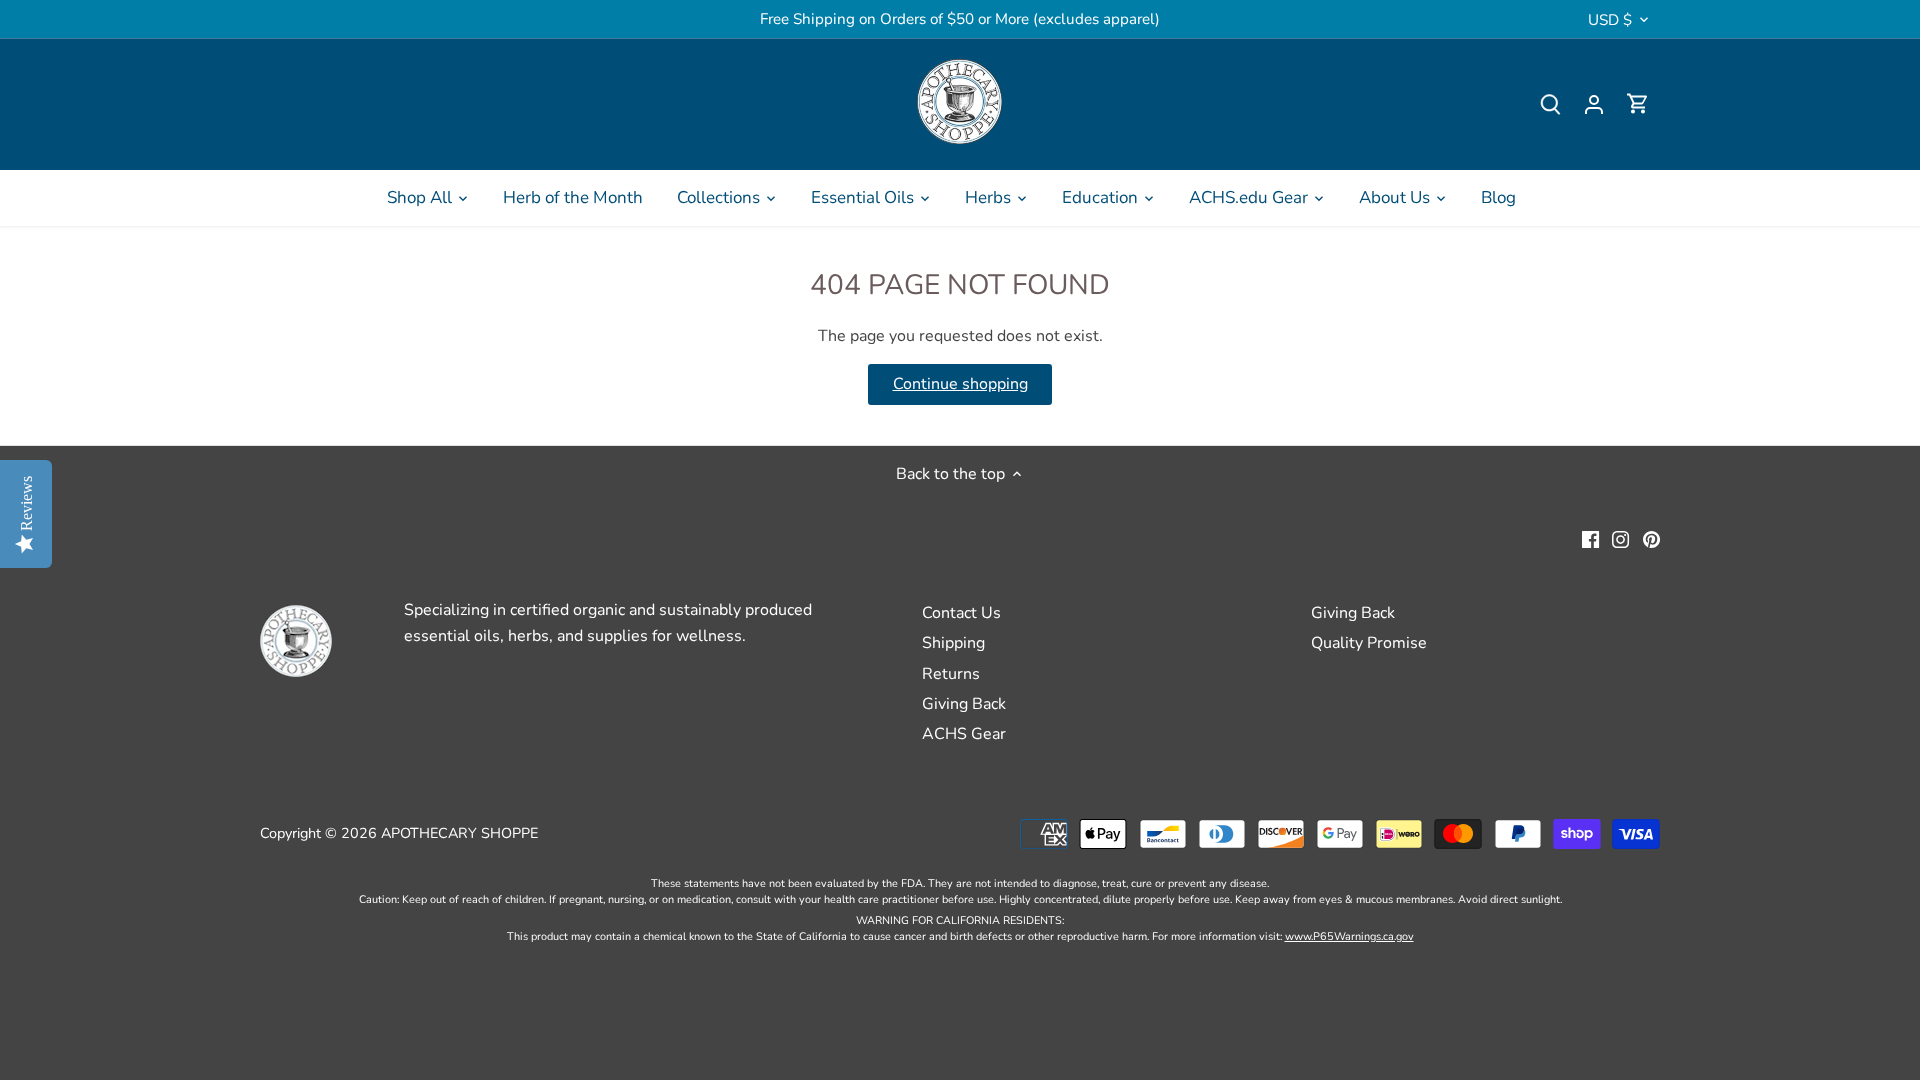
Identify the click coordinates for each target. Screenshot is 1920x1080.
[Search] (1550, 104)
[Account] (1594, 104)
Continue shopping (960, 384)
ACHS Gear (964, 734)
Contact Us (961, 613)
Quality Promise (1369, 643)
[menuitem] (428, 198)
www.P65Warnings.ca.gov (1349, 936)
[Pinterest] (1651, 539)
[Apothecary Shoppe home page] (959, 101)
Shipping (953, 643)
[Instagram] (1620, 539)
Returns (951, 674)
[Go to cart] (1638, 104)
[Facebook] (1590, 539)
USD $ (1610, 20)
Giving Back (964, 704)
